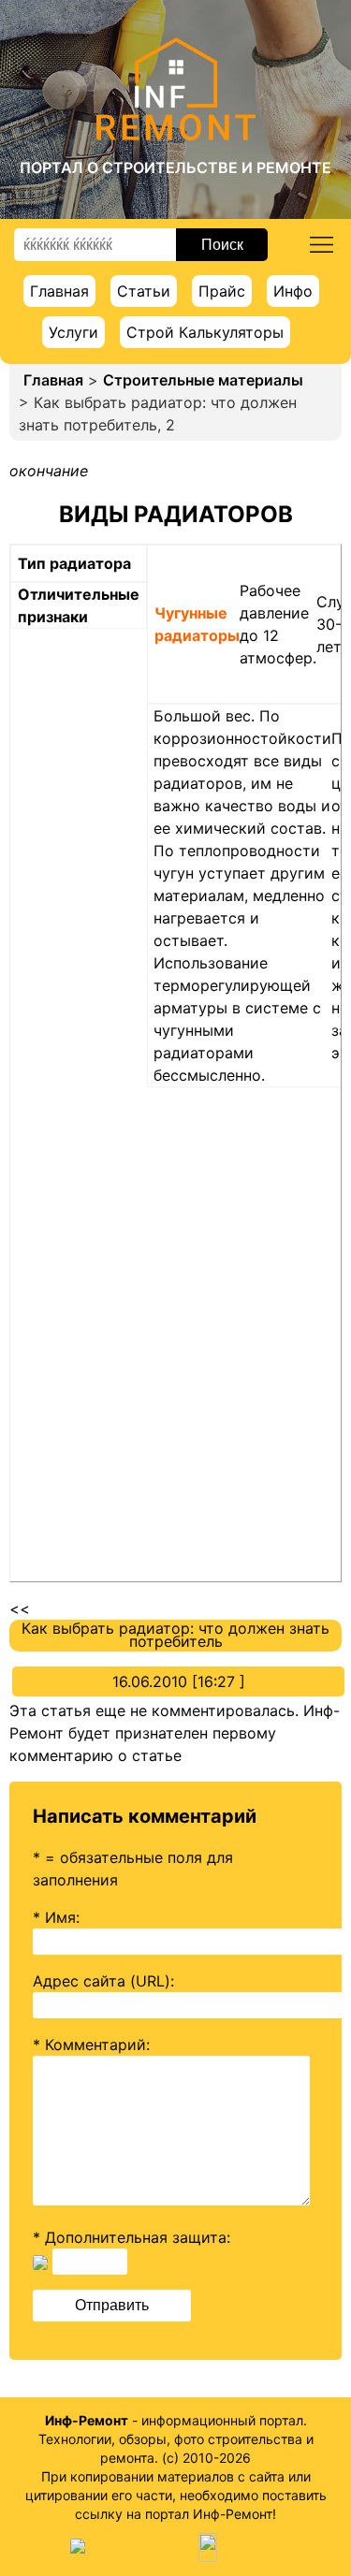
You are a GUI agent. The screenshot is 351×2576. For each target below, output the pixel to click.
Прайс (222, 291)
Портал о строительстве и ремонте (175, 167)
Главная (59, 291)
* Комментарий (89, 2045)
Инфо (293, 291)
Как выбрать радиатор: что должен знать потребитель (175, 1635)
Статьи (144, 291)
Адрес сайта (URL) (102, 1981)
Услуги (73, 332)
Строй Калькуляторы (205, 332)
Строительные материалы (203, 380)
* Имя (54, 1917)
